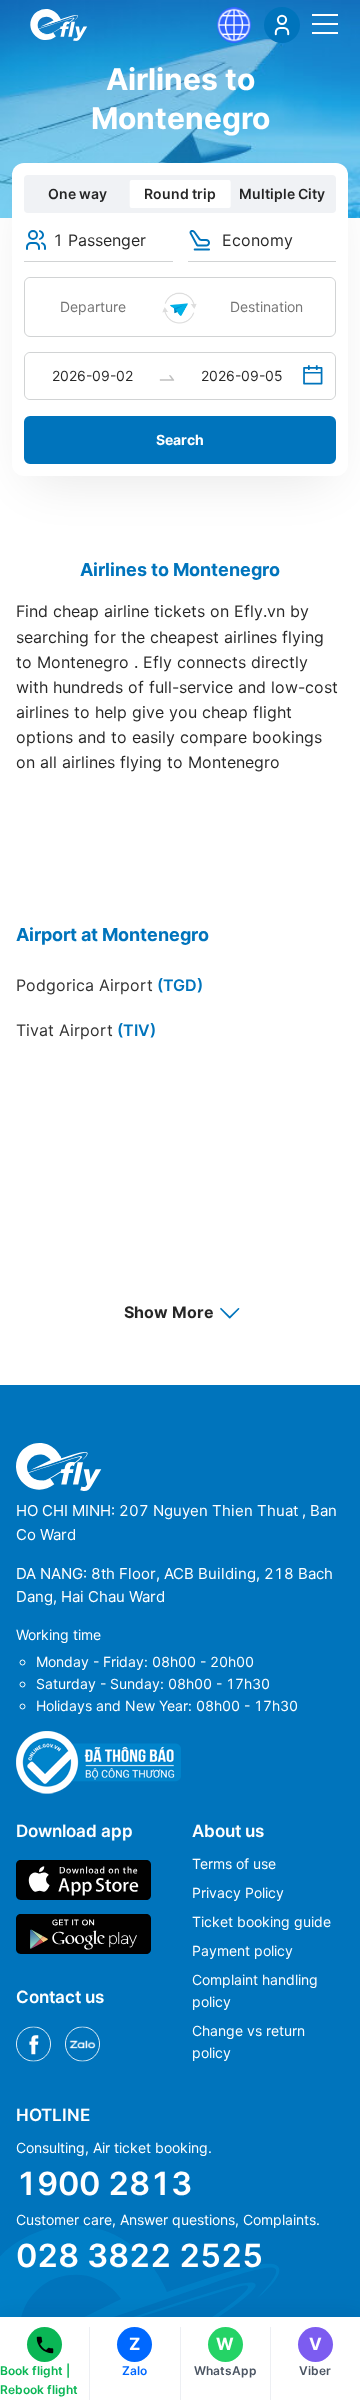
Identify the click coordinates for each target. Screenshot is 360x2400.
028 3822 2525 (139, 2255)
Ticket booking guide (261, 1921)
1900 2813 (104, 2183)
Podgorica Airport (109, 985)
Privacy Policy (238, 1892)
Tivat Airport (86, 1030)
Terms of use (234, 1863)
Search (180, 439)
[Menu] (325, 24)
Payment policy (242, 1950)
